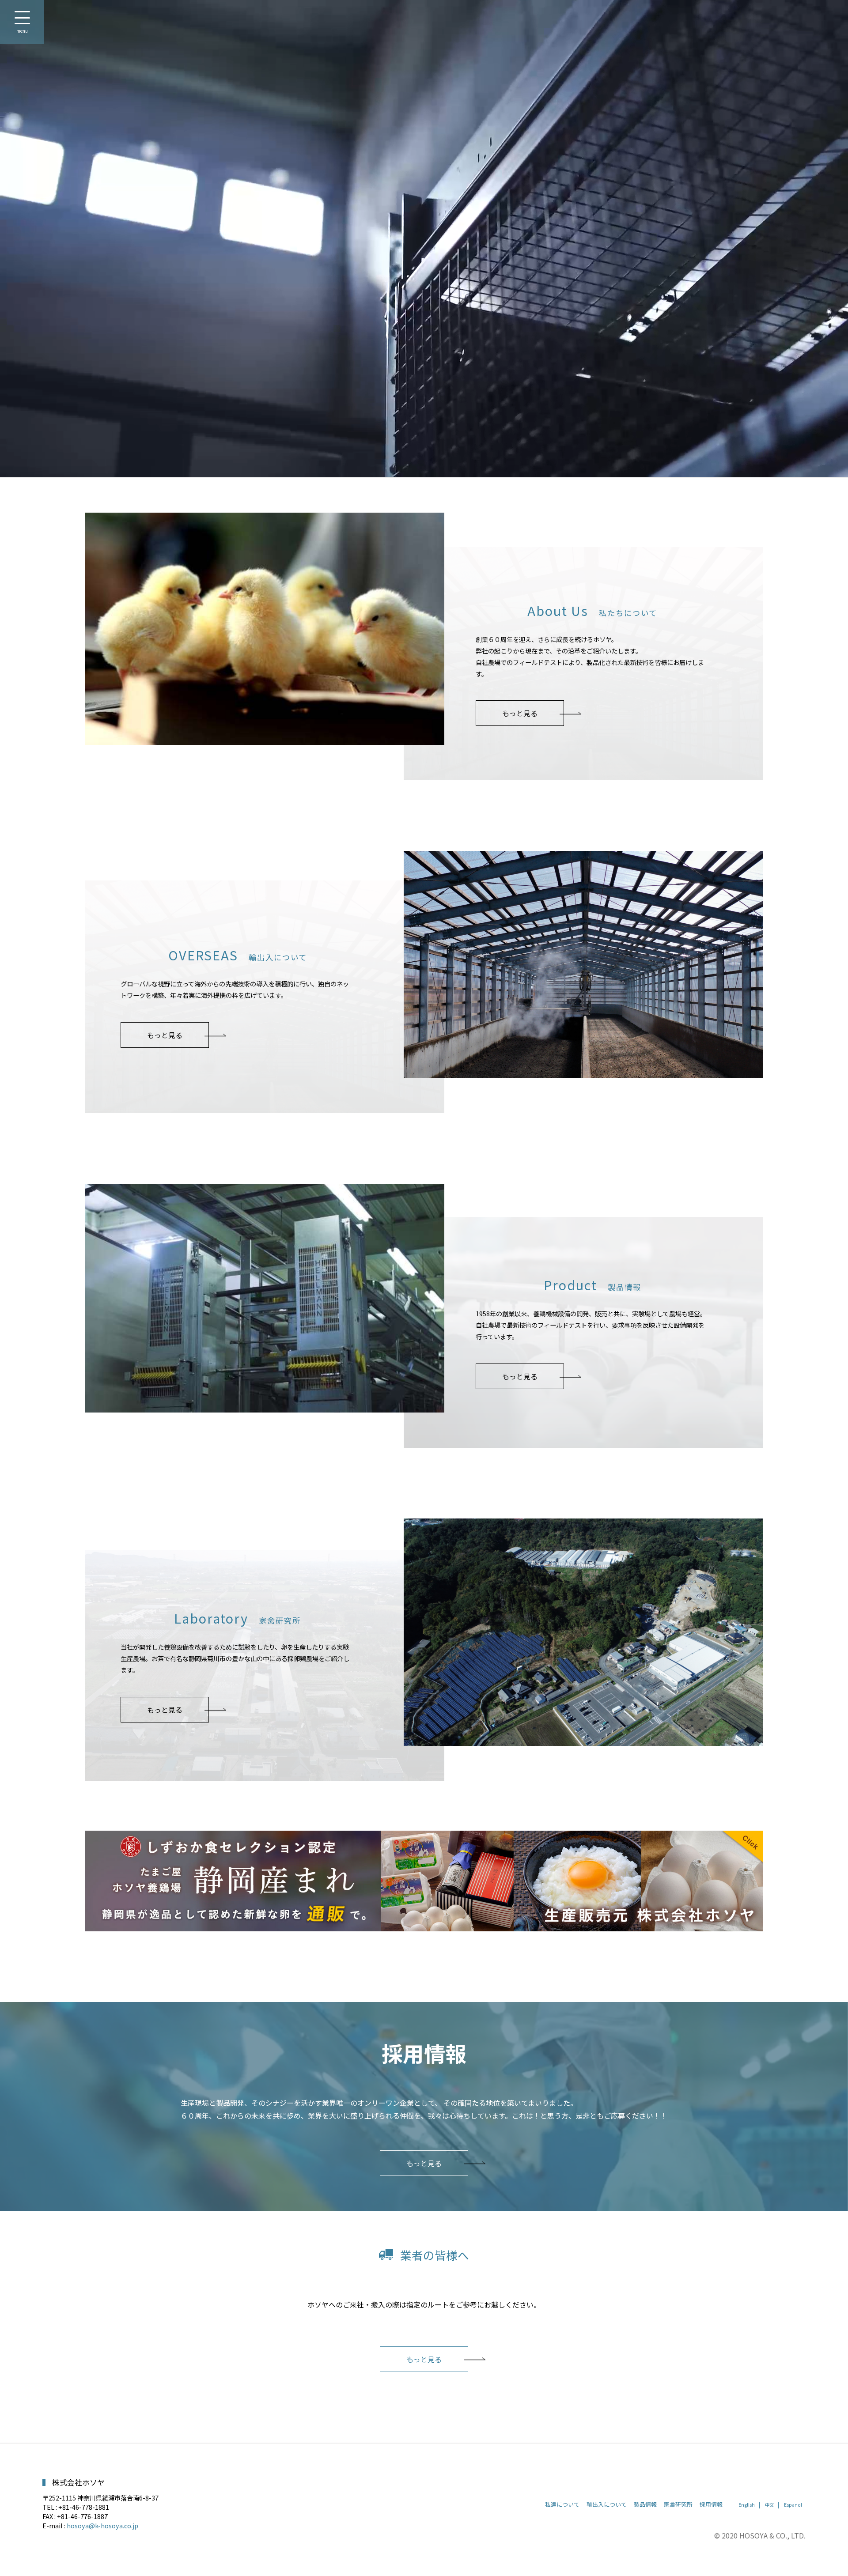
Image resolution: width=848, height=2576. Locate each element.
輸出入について (607, 2504)
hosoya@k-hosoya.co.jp (102, 2525)
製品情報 (645, 2504)
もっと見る (520, 713)
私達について (562, 2504)
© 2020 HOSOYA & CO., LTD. (760, 2535)
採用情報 (711, 2504)
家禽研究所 (678, 2504)
